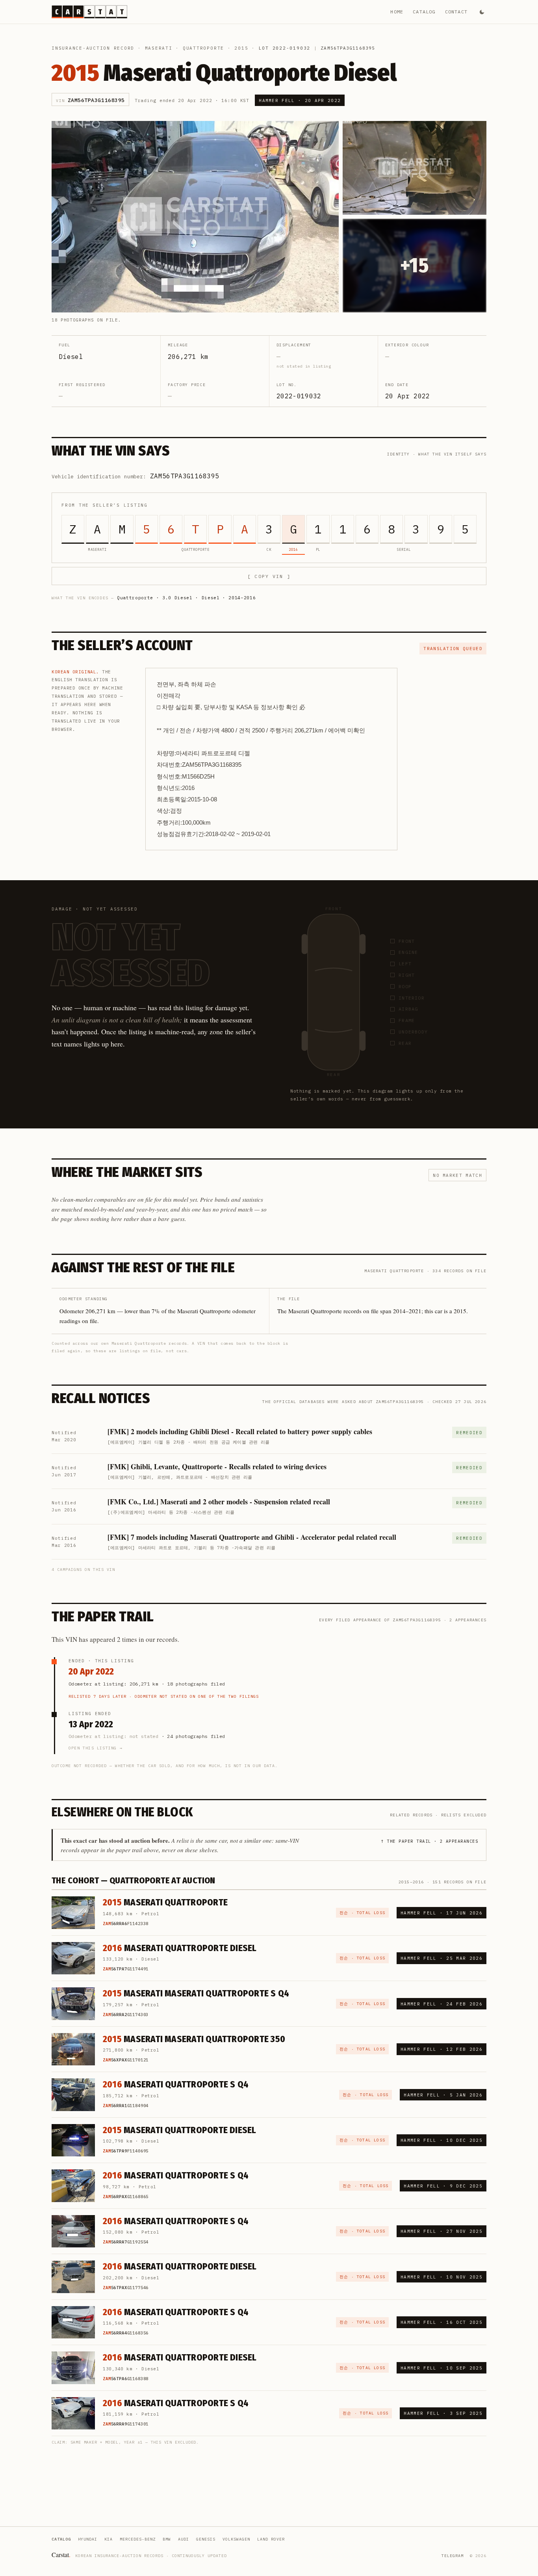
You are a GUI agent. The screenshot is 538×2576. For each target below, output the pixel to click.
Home (397, 12)
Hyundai (88, 2539)
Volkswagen (236, 2539)
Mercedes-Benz (138, 2539)
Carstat (61, 2555)
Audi (184, 2539)
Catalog (424, 12)
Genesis (206, 2539)
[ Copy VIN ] (269, 576)
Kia (109, 2539)
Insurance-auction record (93, 48)
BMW (167, 2539)
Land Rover (271, 2539)
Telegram (453, 2556)
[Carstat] (89, 12)
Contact (456, 12)
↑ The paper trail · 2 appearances (429, 1841)
